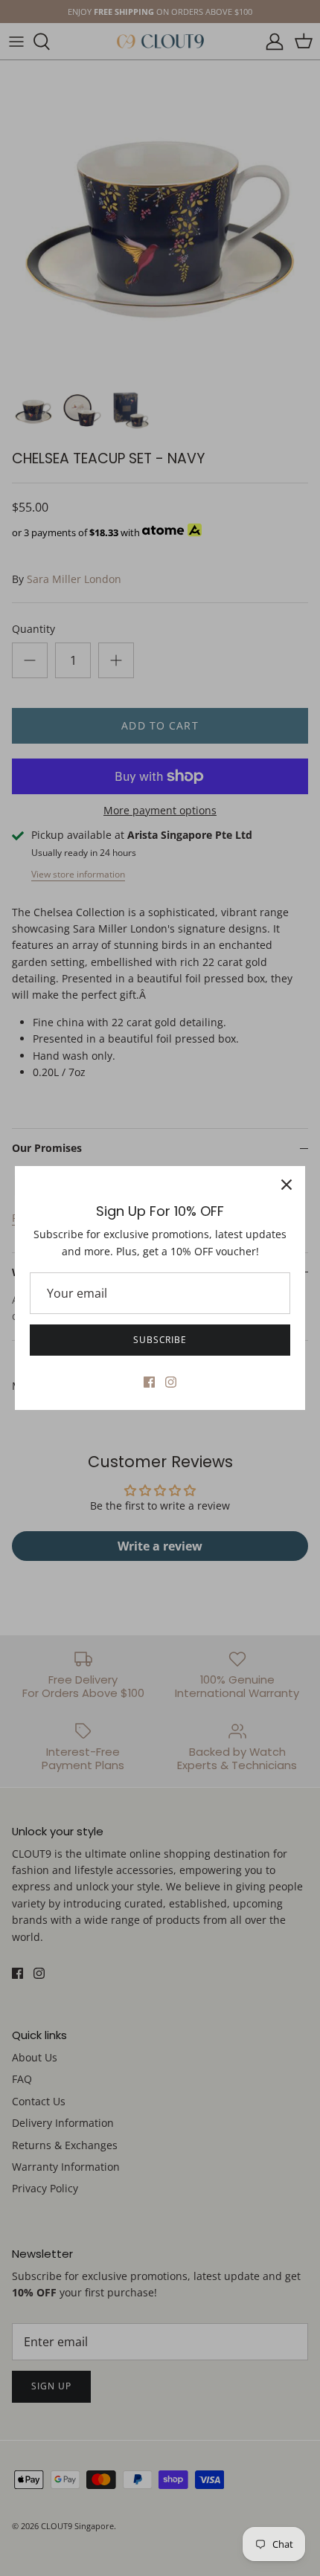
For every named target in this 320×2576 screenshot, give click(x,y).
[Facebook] (149, 1382)
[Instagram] (171, 1382)
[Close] (287, 1185)
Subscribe (160, 1340)
